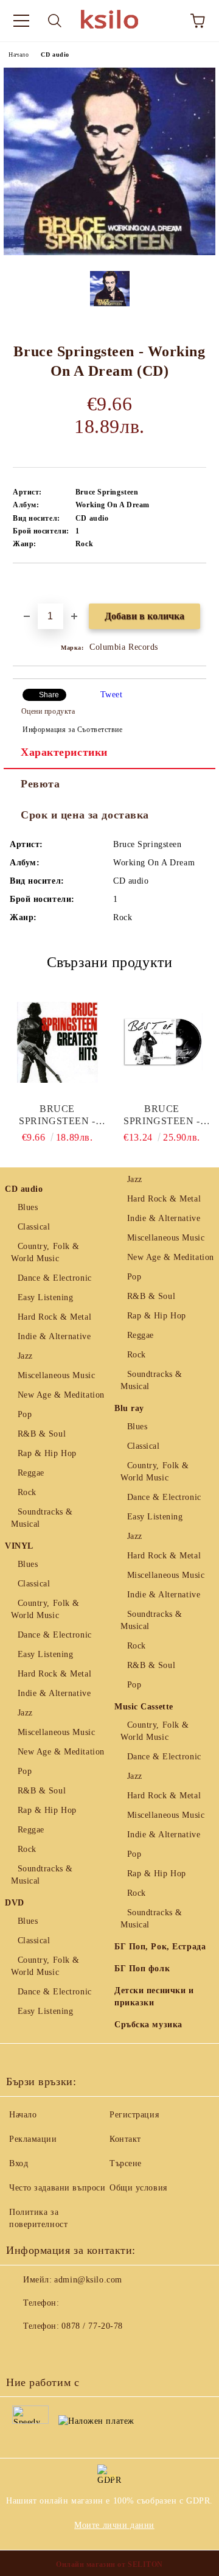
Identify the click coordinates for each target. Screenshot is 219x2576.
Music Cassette (144, 1707)
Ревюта (40, 784)
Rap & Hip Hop (47, 1453)
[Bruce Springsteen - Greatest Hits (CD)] (57, 1042)
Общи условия (138, 2188)
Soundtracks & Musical (42, 1518)
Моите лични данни (114, 2525)
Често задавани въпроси (57, 2188)
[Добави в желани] (197, 584)
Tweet (112, 695)
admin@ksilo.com (88, 2280)
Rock (27, 1492)
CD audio (55, 55)
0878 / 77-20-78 (92, 2326)
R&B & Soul (42, 1434)
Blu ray (129, 1408)
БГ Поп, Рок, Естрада (160, 1947)
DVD (15, 1903)
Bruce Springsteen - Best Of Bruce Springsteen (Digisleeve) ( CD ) (162, 1115)
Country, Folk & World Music (45, 1252)
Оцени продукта (48, 711)
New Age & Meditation (61, 1395)
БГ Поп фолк (142, 1969)
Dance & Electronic (55, 1278)
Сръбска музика (148, 2025)
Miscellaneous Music (56, 1375)
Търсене (126, 2163)
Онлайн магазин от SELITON (109, 2564)
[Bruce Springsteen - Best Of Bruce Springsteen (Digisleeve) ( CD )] (162, 1042)
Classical (34, 1227)
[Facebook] (22, 2351)
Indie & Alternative (54, 1336)
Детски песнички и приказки (154, 1997)
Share (49, 695)
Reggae (31, 1473)
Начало (19, 55)
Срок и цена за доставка (85, 815)
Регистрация (134, 2115)
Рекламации (33, 2139)
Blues (28, 1207)
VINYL (19, 1546)
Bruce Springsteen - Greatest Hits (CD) (57, 1115)
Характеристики (64, 752)
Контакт (125, 2139)
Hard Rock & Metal (54, 1317)
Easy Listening (45, 1297)
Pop (25, 1414)
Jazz (25, 1356)
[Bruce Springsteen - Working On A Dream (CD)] (109, 252)
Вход (19, 2163)
